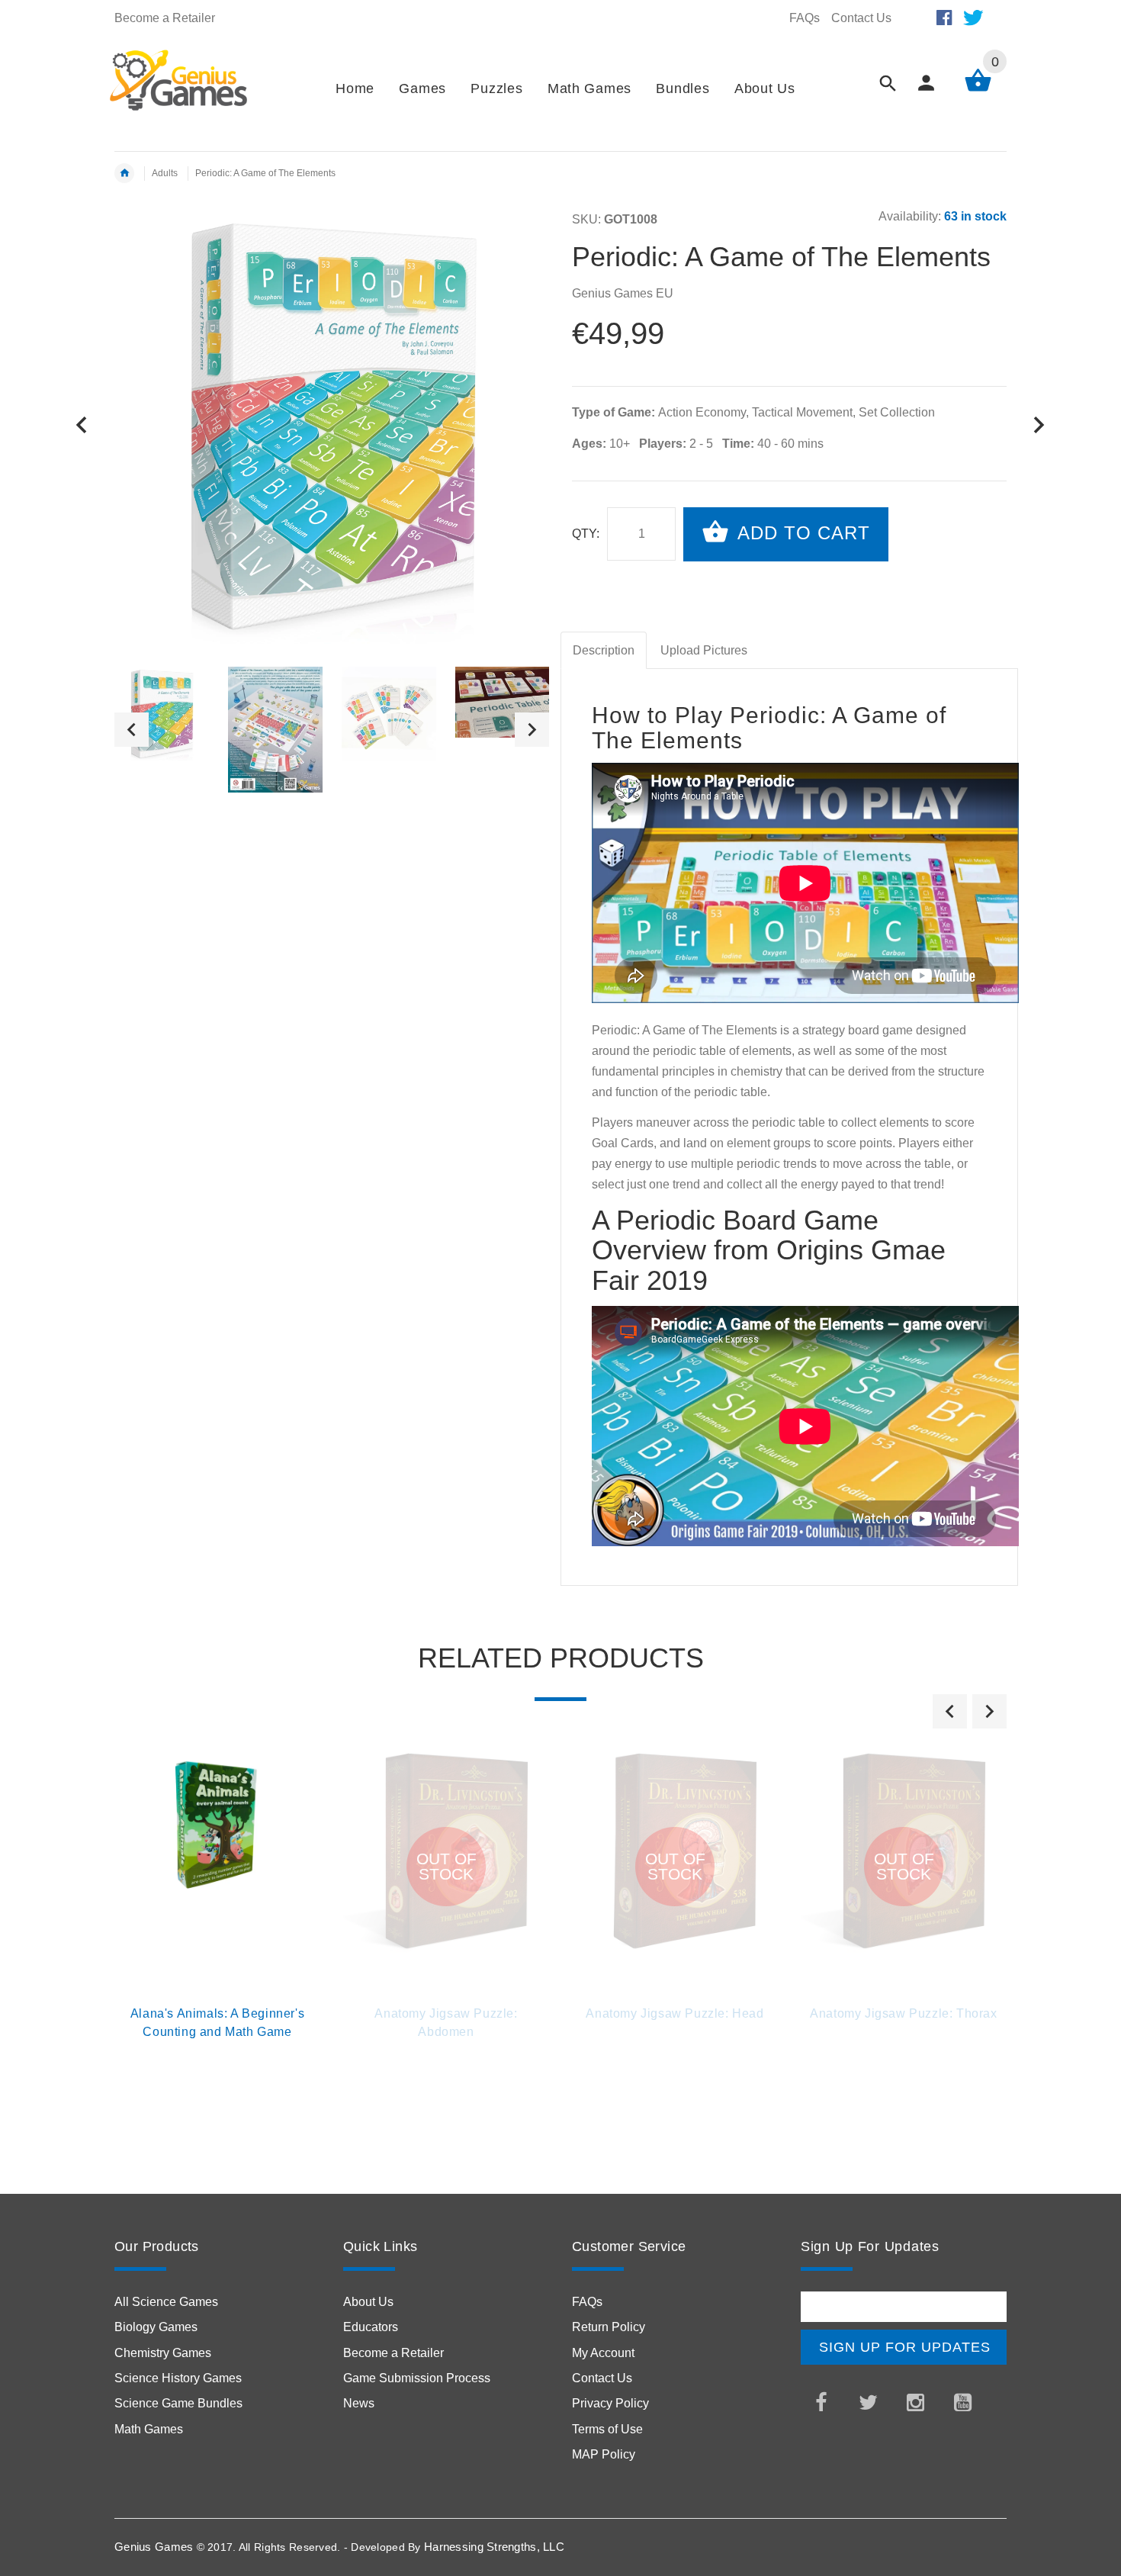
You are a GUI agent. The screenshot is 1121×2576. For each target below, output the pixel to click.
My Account (603, 2353)
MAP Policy (604, 2454)
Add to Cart (801, 533)
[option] (162, 714)
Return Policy (609, 2327)
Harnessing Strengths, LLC (494, 2547)
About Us (368, 2302)
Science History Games (178, 2378)
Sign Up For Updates (905, 2347)
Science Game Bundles (178, 2403)
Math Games (149, 2429)
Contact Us (861, 18)
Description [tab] (604, 650)
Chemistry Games (163, 2353)
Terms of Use (607, 2429)
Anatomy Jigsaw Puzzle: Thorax (903, 2013)
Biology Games (156, 2327)
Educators (371, 2327)
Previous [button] (132, 730)
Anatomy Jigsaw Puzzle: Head (675, 2013)
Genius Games (154, 2547)
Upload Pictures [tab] (704, 650)
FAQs (805, 18)
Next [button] (532, 730)
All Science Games (166, 2302)
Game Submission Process (417, 2378)
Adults (165, 173)
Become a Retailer (165, 18)
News (359, 2403)
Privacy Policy (610, 2403)
